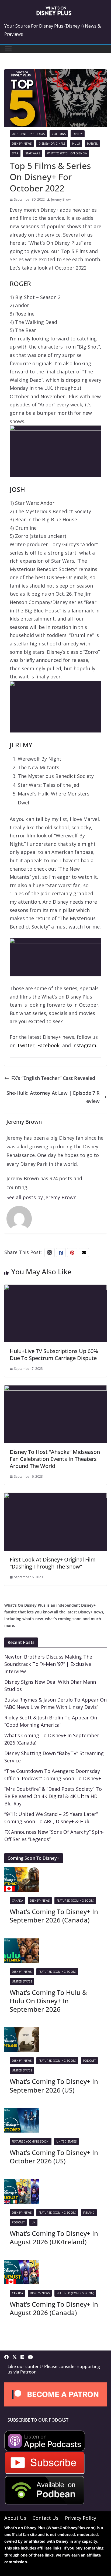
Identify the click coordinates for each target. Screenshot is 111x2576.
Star (15, 153)
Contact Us (46, 2518)
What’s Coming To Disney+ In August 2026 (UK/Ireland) (54, 2237)
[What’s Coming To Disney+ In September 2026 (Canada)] (22, 1871)
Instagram (84, 1045)
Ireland (89, 2213)
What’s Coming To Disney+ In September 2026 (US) (54, 2086)
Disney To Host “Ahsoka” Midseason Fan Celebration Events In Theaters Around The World (55, 1459)
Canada (17, 1901)
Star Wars (33, 153)
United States (22, 1981)
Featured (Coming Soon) (75, 1901)
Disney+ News (22, 144)
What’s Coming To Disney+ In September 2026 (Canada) (54, 1916)
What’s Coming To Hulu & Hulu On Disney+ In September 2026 (48, 2001)
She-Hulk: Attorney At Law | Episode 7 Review (53, 1097)
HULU (76, 144)
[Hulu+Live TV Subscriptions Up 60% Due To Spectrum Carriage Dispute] (55, 1289)
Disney (78, 134)
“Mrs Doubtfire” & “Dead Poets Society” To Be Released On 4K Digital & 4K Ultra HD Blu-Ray (53, 1796)
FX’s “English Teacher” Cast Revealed (53, 1078)
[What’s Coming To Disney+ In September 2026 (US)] (22, 2031)
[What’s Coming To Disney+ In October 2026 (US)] (22, 2112)
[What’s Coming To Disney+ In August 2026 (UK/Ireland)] (22, 2183)
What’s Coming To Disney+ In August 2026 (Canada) (54, 2308)
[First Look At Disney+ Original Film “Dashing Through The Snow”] (55, 1497)
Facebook (48, 1045)
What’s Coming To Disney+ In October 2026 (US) (54, 2157)
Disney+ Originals (52, 144)
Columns (59, 134)
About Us (15, 2518)
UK (33, 2222)
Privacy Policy (81, 2518)
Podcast (89, 2061)
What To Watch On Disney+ (67, 153)
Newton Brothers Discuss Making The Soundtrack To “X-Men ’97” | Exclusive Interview (48, 1664)
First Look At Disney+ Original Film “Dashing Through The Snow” (53, 1563)
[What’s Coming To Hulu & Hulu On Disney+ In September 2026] (22, 1942)
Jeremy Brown (62, 199)
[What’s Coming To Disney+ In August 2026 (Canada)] (22, 2264)
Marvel (92, 144)
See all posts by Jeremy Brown (41, 1197)
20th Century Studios (28, 134)
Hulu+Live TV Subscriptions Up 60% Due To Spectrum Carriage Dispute (54, 1355)
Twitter (26, 1045)
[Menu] (8, 49)
